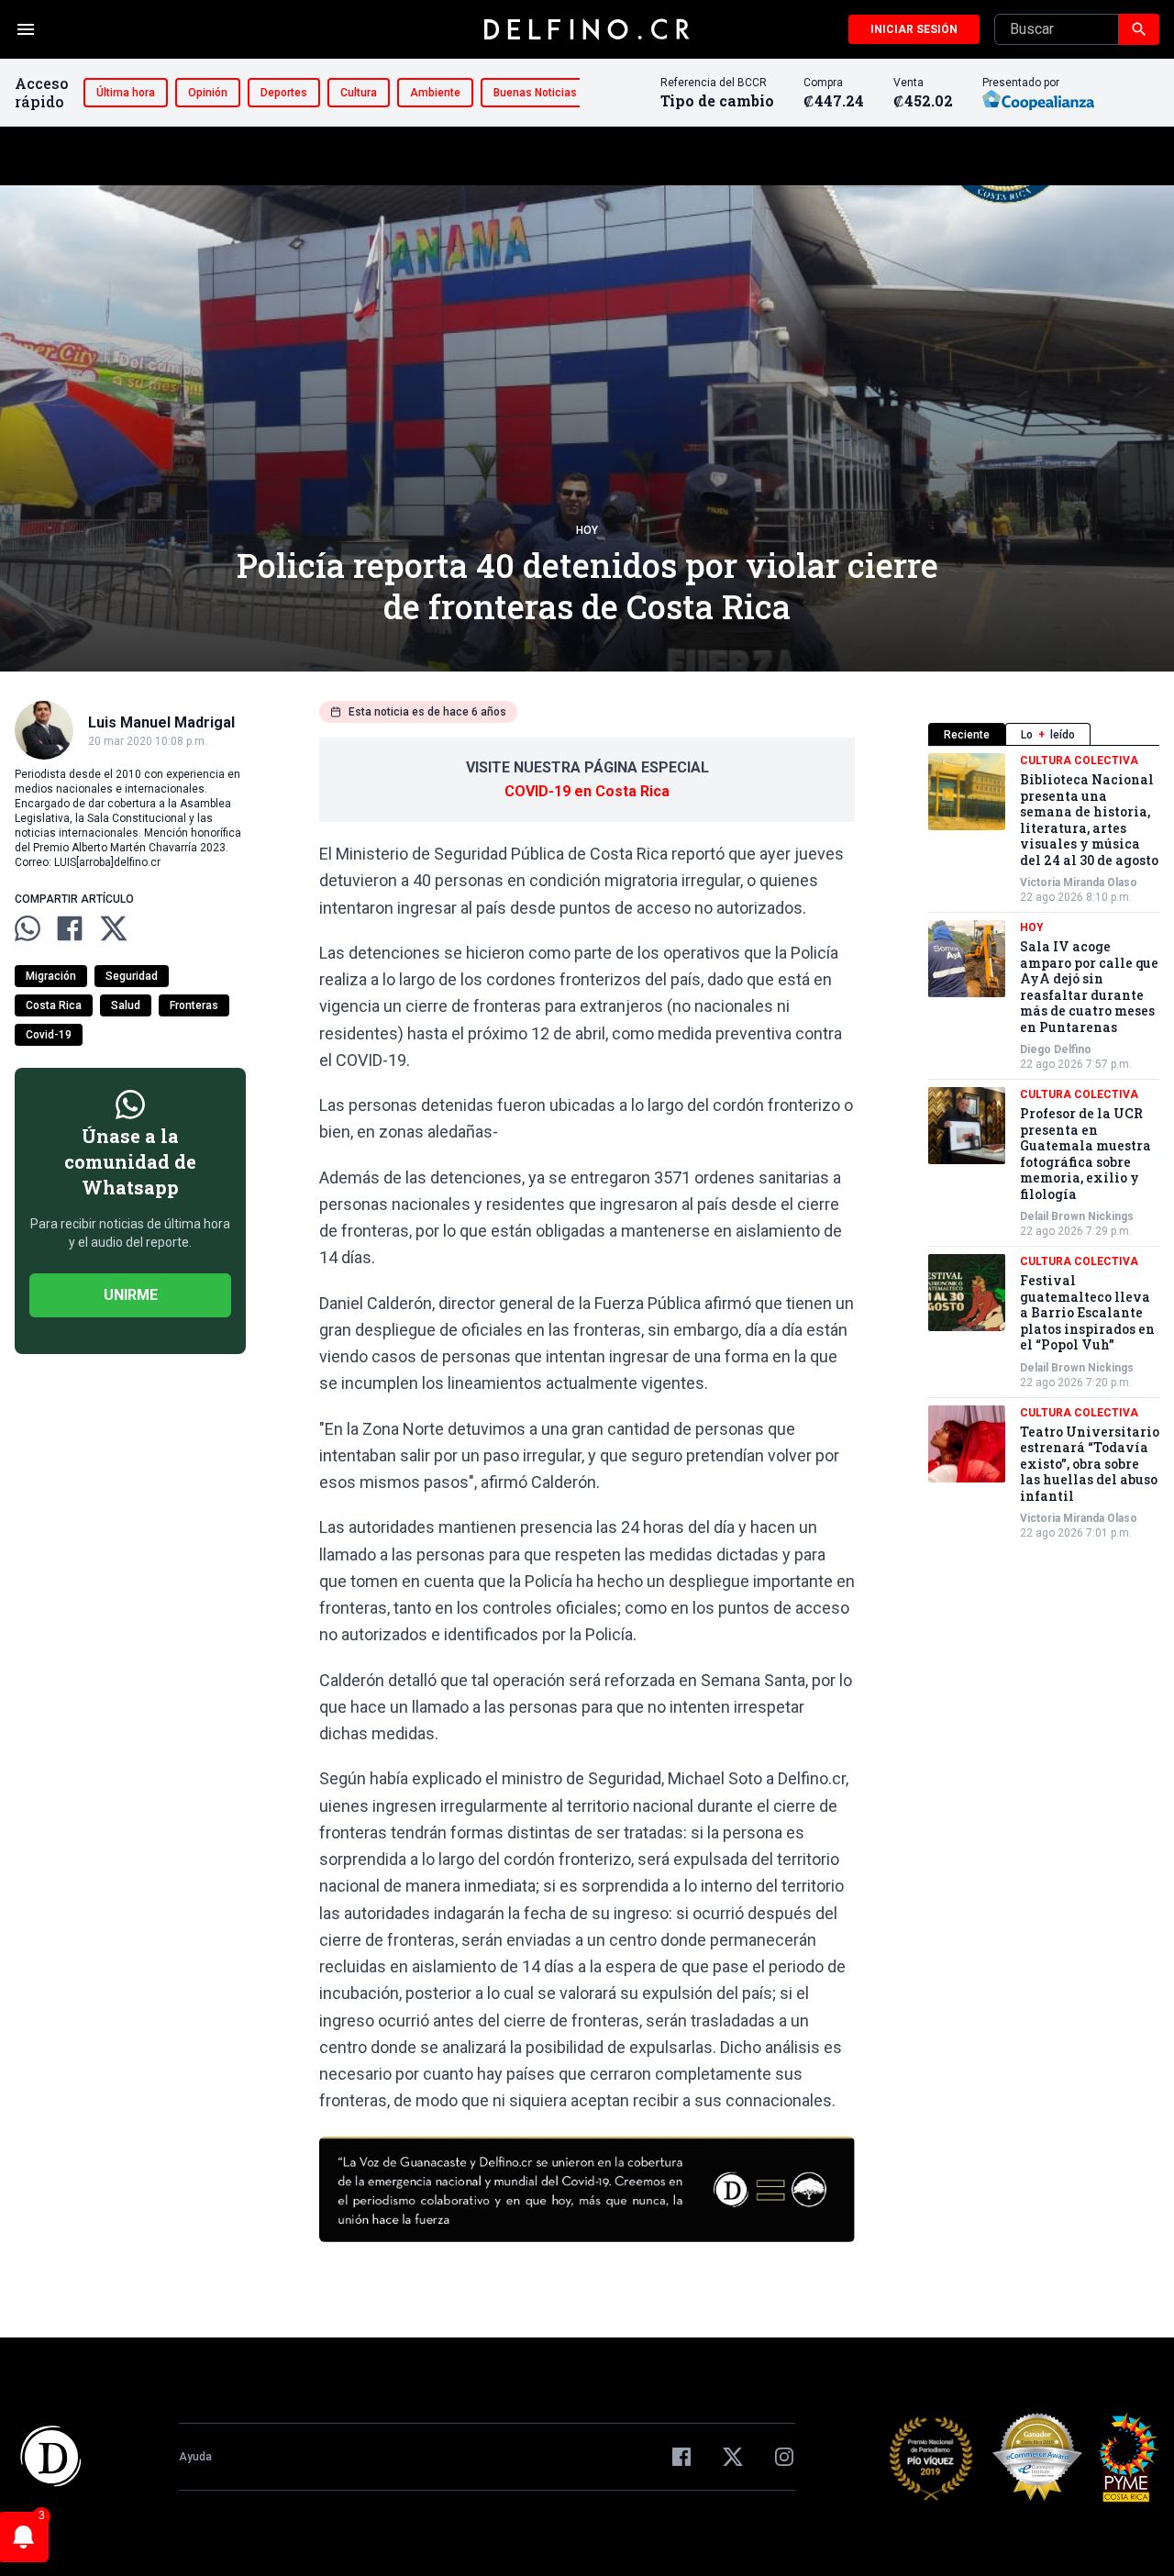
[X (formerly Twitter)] (733, 2457)
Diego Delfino (1056, 1049)
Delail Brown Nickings (1077, 1216)
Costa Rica (54, 1005)
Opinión (208, 93)
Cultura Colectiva (1079, 761)
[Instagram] (784, 2457)
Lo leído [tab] (1048, 735)
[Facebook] (681, 2457)
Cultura (359, 93)
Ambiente (435, 93)
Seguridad (132, 976)
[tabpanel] (1044, 1147)
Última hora (126, 93)
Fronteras (194, 1005)
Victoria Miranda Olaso (1079, 883)
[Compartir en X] (114, 928)
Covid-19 (49, 1035)
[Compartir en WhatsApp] (28, 928)
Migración (51, 976)
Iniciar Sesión (914, 29)
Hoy (587, 530)
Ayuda (195, 2457)
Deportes (284, 93)
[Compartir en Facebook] (70, 928)
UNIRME (131, 1295)
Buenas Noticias (535, 93)
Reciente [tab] (967, 735)
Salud (126, 1005)
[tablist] (1044, 734)
